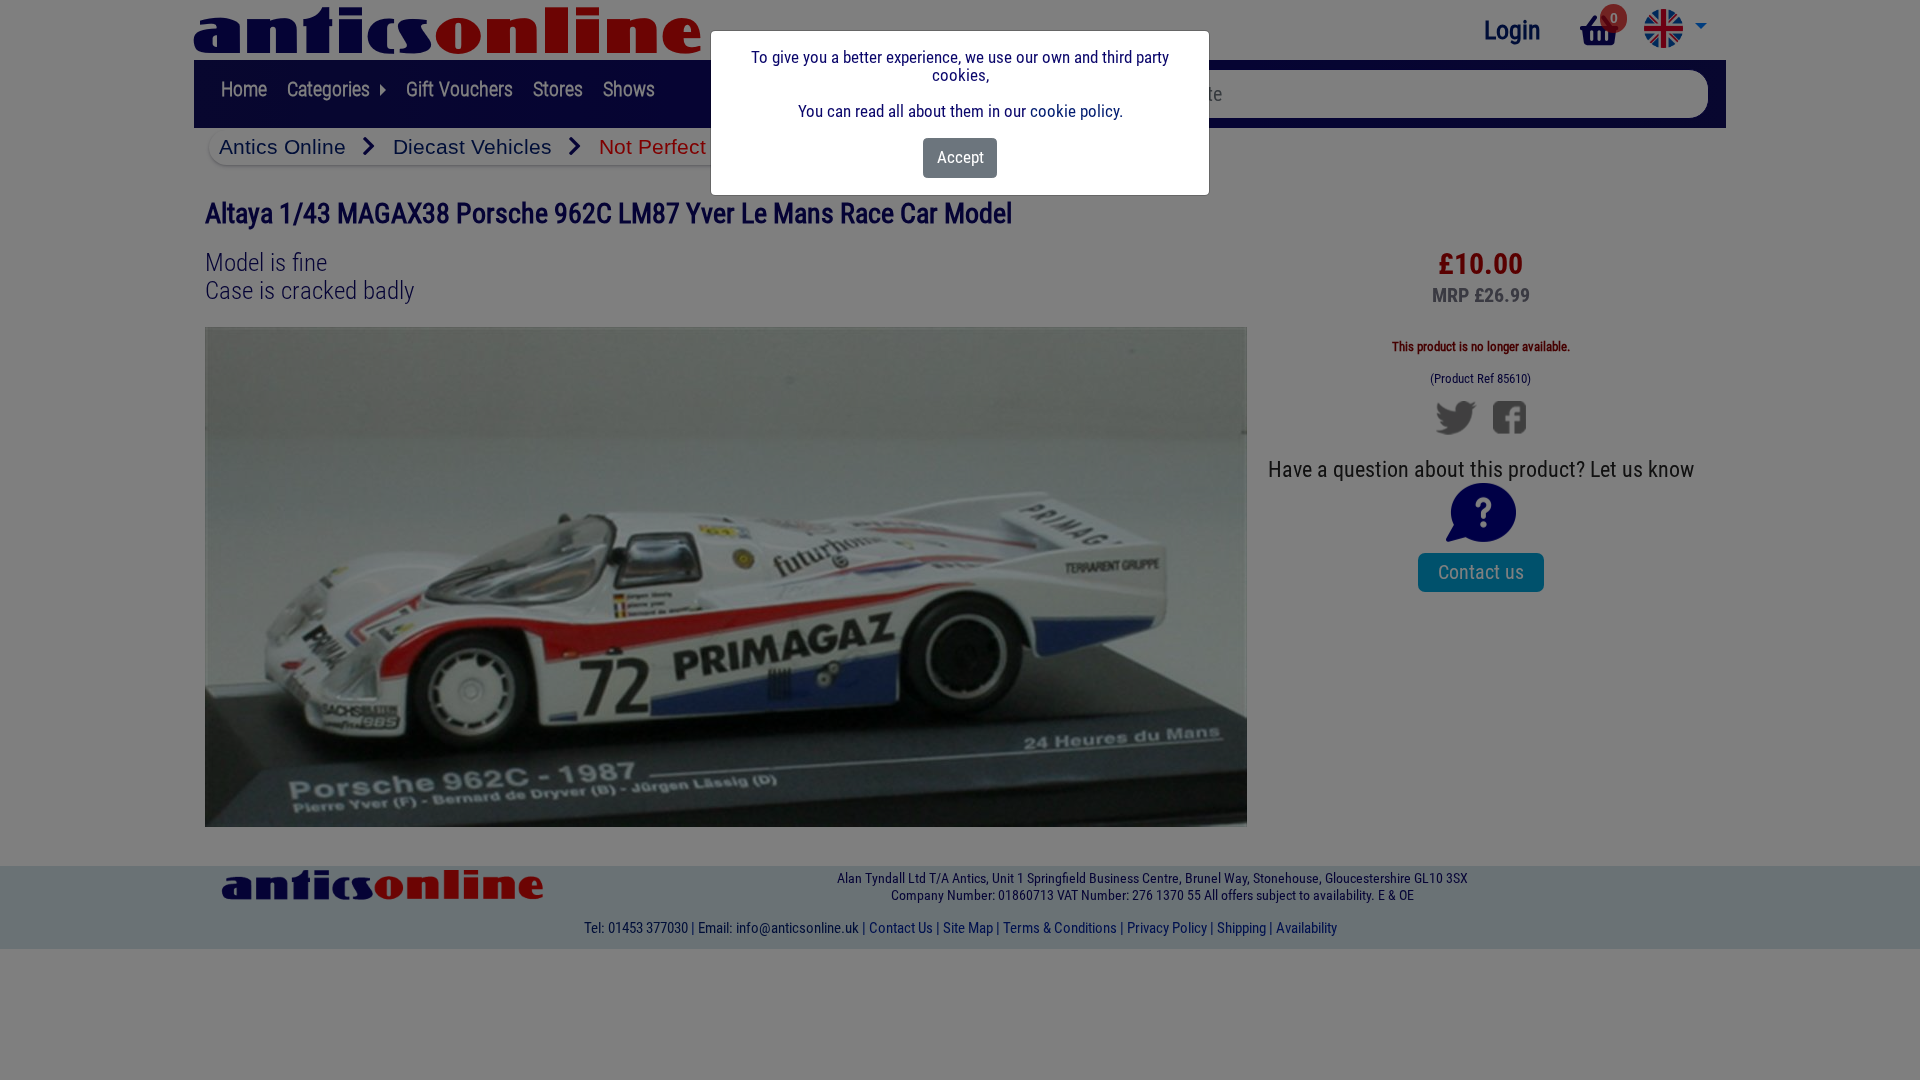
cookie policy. (1076, 111)
